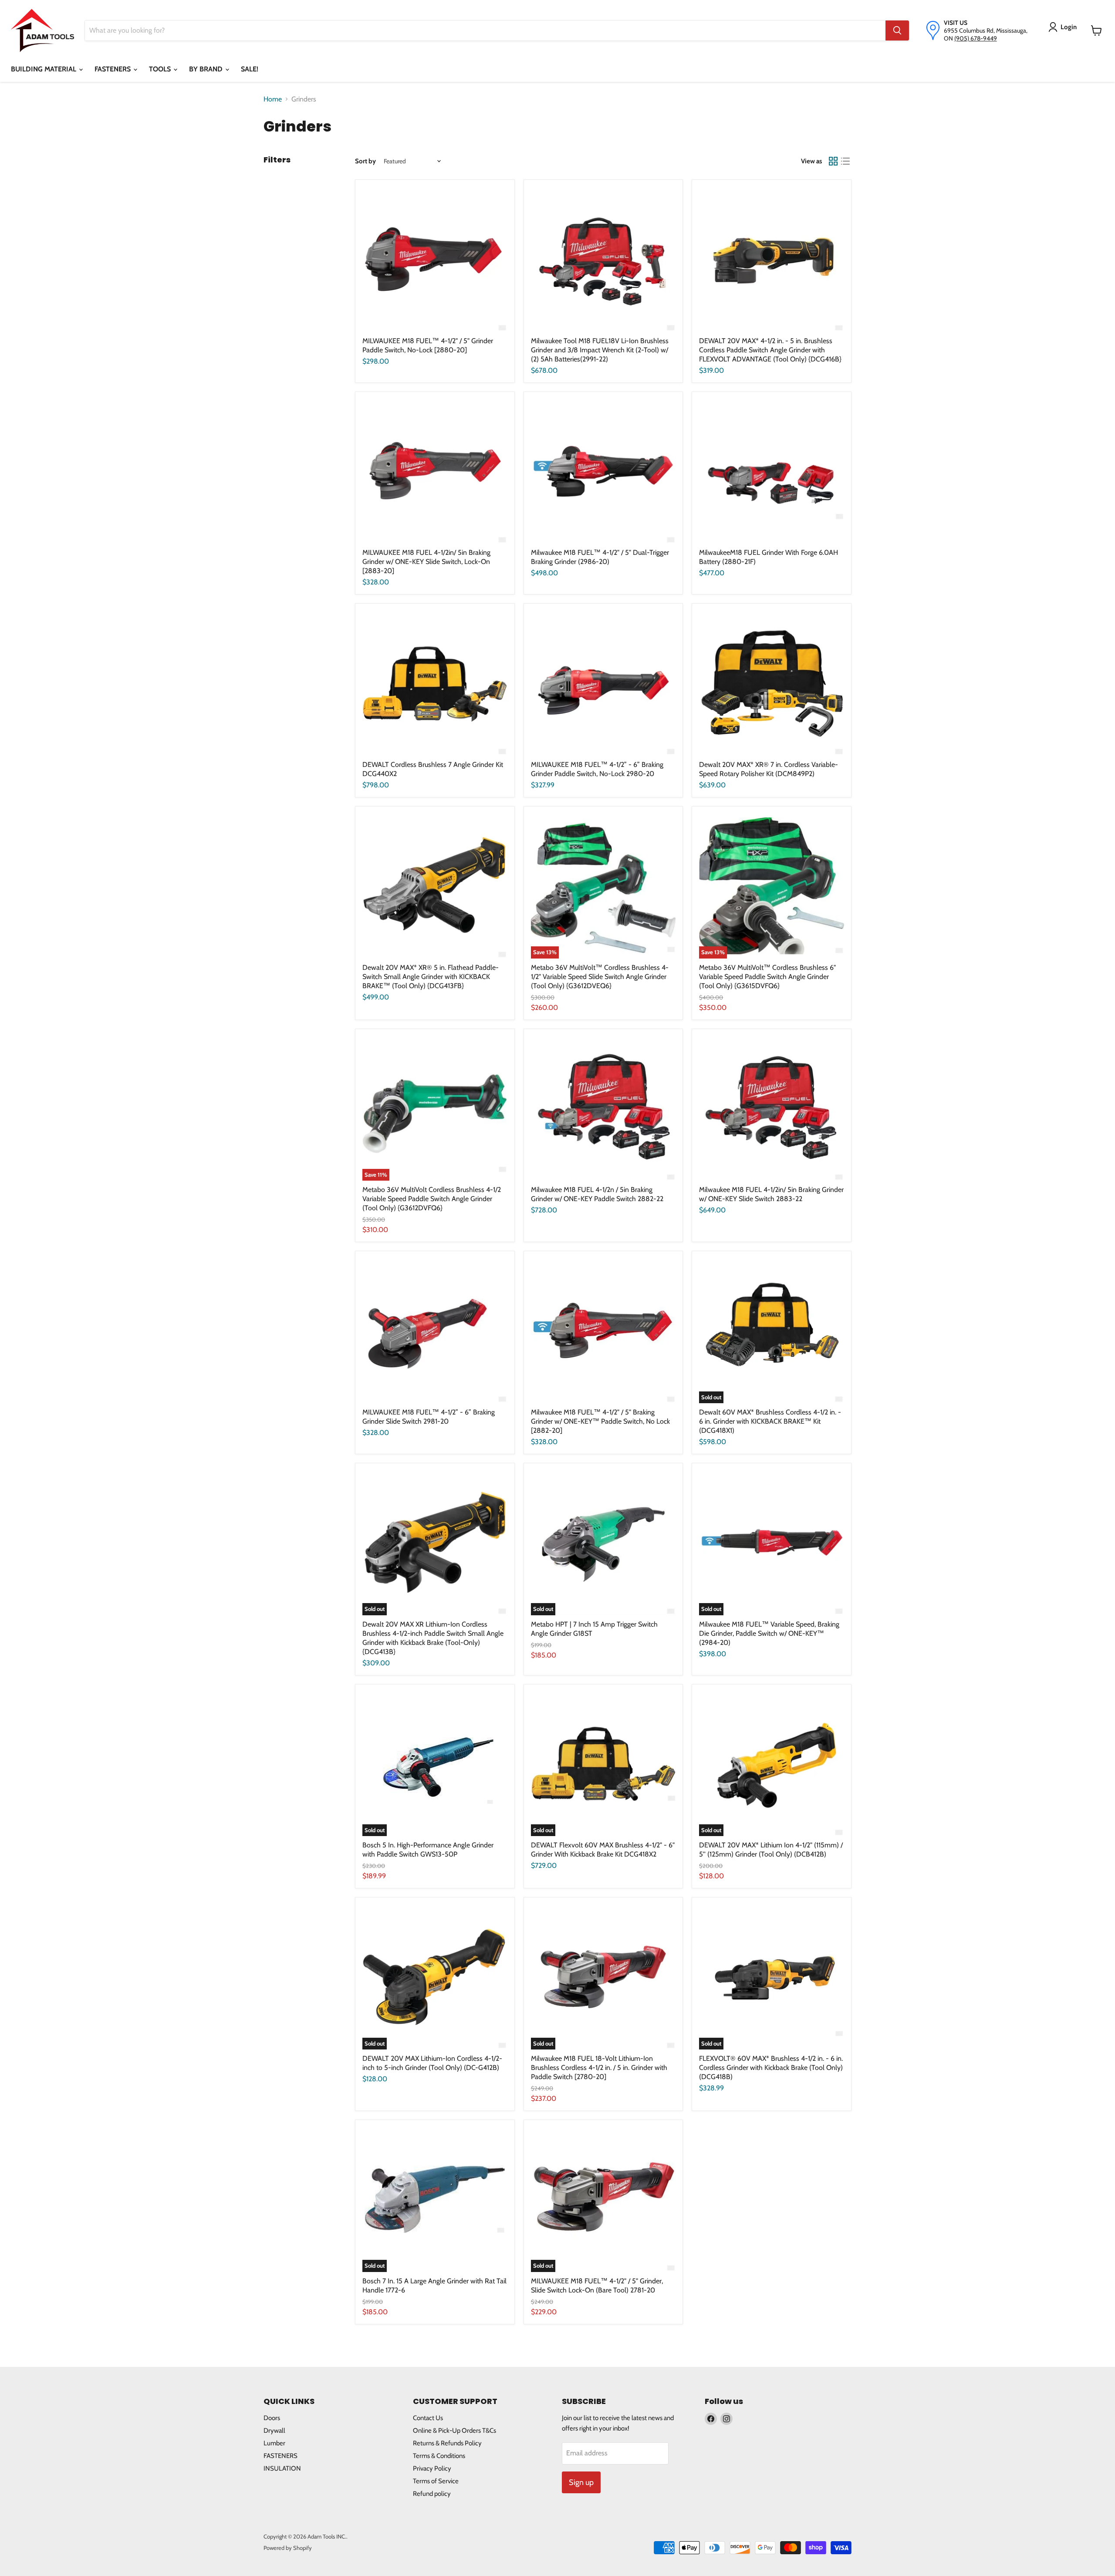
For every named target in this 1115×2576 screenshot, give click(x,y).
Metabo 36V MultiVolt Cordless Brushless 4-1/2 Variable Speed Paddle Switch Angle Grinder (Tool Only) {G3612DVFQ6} (432, 1199)
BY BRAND (207, 69)
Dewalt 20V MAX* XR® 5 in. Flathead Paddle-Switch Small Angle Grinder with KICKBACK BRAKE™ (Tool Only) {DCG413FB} (431, 977)
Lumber (274, 2443)
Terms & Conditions (439, 2456)
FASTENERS (113, 69)
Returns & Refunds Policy (447, 2443)
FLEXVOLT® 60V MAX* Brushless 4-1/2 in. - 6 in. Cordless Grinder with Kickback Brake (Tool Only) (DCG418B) (771, 2068)
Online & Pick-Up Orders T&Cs (454, 2431)
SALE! (250, 69)
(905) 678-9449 (976, 38)
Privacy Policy (432, 2468)
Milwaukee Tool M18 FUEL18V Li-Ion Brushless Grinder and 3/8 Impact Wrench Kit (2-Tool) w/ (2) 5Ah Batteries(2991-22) (600, 350)
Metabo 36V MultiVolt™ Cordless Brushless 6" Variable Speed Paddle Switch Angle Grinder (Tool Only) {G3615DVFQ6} (767, 977)
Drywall (274, 2431)
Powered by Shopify (288, 2548)
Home (273, 99)
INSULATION (282, 2468)
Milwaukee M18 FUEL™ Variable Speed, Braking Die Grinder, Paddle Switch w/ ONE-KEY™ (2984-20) (769, 1633)
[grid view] (833, 161)
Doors (272, 2418)
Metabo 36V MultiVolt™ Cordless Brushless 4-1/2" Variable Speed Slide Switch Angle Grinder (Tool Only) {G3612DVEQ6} (600, 977)
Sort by (365, 161)
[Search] (897, 30)
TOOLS (161, 69)
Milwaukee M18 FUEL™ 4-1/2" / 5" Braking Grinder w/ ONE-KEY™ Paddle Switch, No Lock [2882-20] (600, 1421)
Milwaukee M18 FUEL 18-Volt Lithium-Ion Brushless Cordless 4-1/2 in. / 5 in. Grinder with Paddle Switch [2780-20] (599, 2068)
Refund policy (432, 2494)
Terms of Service (436, 2481)
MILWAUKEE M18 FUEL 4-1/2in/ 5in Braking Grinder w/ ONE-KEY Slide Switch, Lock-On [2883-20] (426, 562)
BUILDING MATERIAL (44, 69)
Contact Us (428, 2418)
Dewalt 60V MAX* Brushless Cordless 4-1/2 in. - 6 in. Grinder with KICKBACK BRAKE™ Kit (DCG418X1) (770, 1421)
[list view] (845, 161)
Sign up (581, 2482)
